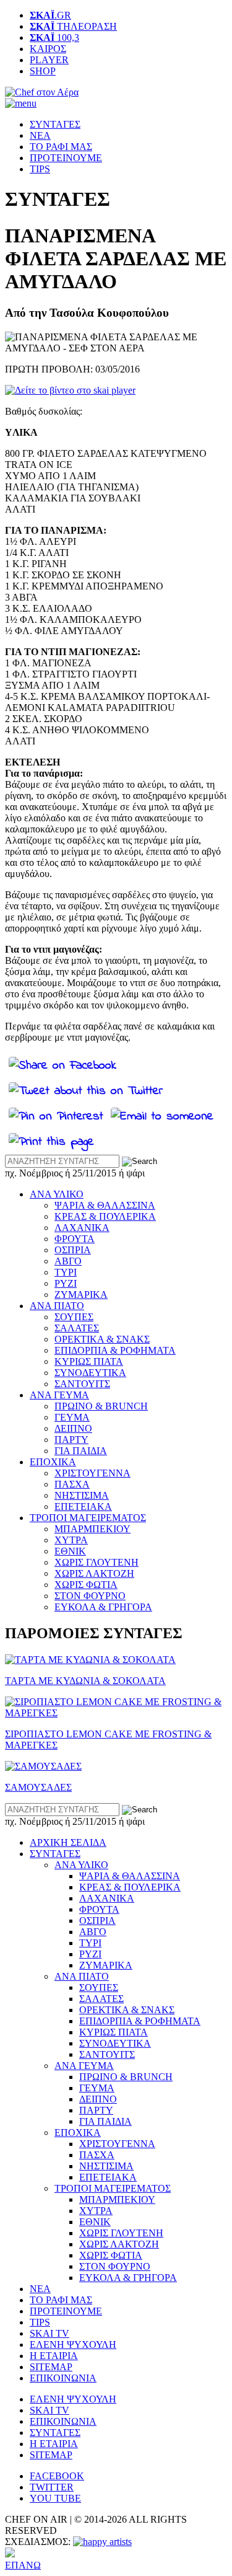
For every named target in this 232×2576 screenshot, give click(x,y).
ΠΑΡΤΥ (71, 1440)
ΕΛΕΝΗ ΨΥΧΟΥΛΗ (73, 2344)
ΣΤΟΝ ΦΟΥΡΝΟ (90, 1596)
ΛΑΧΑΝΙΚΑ (82, 1228)
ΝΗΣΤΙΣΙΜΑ (82, 1495)
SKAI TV (49, 2333)
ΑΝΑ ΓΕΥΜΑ (59, 1395)
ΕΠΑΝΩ (23, 2565)
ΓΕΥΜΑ (72, 1417)
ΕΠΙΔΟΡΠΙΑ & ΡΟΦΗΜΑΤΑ (115, 1350)
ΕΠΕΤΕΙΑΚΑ (83, 1506)
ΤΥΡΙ (66, 1272)
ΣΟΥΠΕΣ (74, 1317)
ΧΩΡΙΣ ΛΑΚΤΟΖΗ (94, 1573)
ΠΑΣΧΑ (72, 1484)
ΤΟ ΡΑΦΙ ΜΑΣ (61, 147)
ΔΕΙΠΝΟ (73, 1428)
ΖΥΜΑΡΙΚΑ (81, 1295)
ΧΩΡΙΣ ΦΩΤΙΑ (86, 1585)
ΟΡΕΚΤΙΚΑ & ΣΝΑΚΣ (102, 1339)
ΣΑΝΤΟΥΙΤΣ (82, 1384)
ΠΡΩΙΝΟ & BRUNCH (101, 1406)
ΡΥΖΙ (66, 1283)
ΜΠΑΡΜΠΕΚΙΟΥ (92, 1529)
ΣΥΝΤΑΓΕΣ (55, 124)
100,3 (54, 37)
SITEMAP (51, 2367)
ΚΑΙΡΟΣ (48, 49)
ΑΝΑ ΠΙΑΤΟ (57, 1306)
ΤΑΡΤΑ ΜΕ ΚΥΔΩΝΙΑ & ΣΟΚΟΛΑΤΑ (85, 1681)
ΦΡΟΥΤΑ (75, 1239)
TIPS (40, 169)
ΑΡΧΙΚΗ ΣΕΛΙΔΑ (68, 1842)
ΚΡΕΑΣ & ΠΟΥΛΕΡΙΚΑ (105, 1216)
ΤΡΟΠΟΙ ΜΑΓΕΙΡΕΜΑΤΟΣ (88, 1518)
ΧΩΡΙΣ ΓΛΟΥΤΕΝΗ (97, 1562)
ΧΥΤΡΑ (71, 1540)
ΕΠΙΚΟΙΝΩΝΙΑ (63, 2378)
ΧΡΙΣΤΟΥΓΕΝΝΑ (92, 1473)
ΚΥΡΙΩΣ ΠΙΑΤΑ (89, 1361)
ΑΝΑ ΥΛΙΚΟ (57, 1194)
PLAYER (49, 60)
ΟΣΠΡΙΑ (73, 1250)
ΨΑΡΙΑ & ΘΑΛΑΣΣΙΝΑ (105, 1205)
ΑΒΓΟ (68, 1261)
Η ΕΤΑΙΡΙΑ (54, 2356)
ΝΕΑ (40, 135)
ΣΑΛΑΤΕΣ (77, 1328)
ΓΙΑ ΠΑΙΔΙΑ (81, 1451)
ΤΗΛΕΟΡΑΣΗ (73, 26)
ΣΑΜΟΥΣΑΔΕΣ (38, 1787)
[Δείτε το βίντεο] (70, 390)
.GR (50, 15)
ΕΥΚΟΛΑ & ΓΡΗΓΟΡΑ (103, 1607)
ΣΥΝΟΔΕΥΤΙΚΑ (90, 1373)
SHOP (43, 71)
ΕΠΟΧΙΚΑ (53, 1462)
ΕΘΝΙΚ (70, 1551)
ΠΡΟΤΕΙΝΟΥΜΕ (66, 158)
